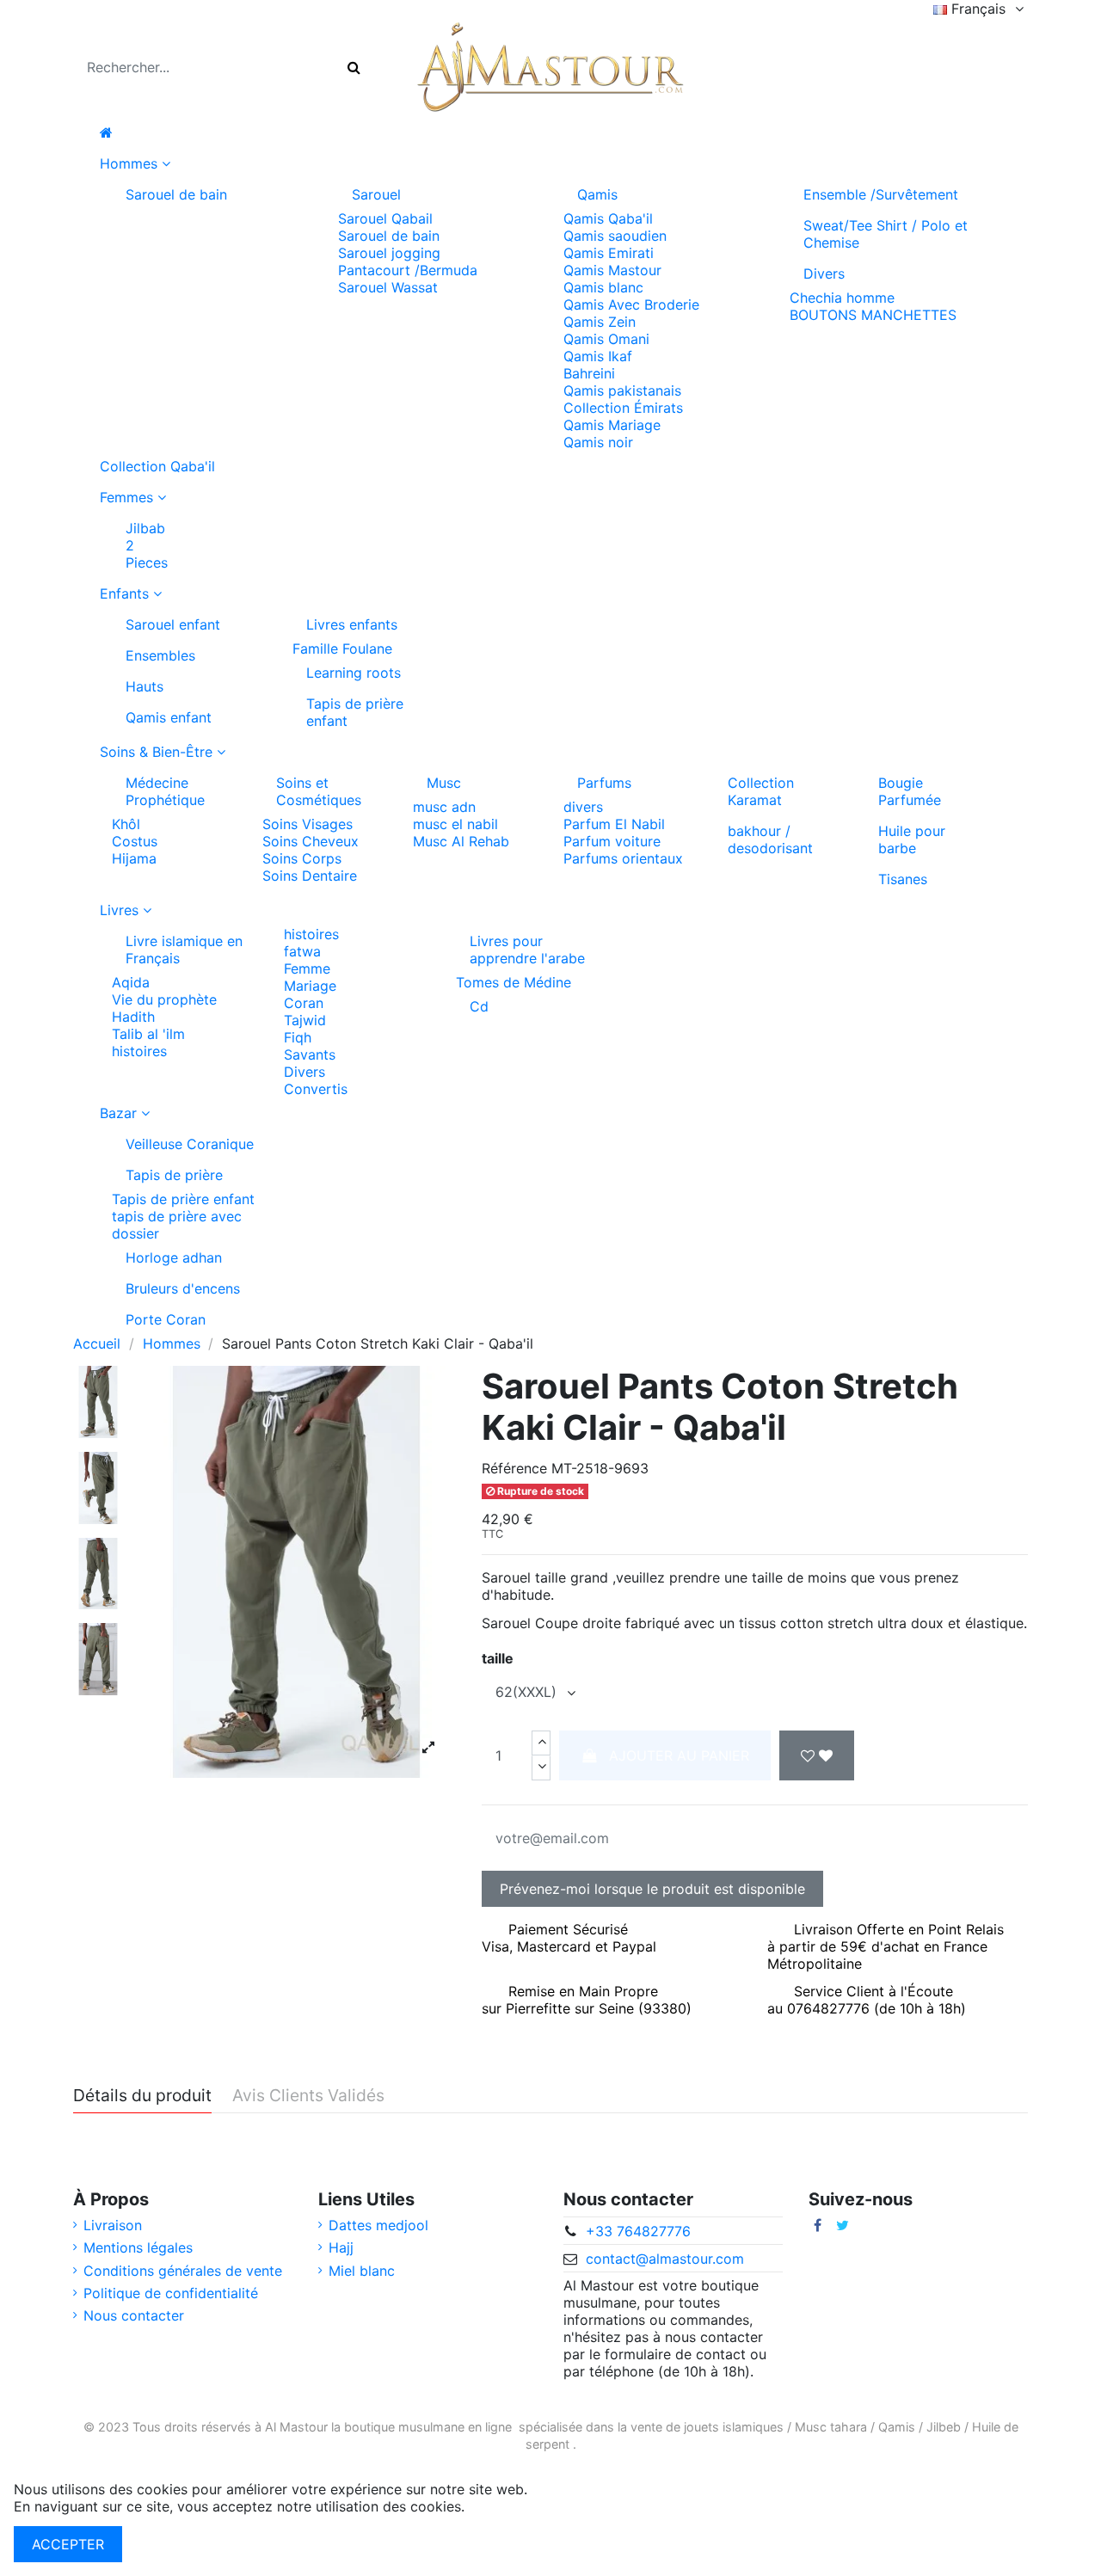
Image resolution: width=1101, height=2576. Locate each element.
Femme (307, 968)
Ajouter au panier (679, 1755)
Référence (514, 1468)
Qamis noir (598, 442)
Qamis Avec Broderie (631, 304)
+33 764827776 (638, 2231)
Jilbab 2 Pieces (147, 545)
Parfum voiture (612, 841)
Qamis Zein (600, 322)
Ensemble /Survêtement (881, 194)
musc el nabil (455, 824)
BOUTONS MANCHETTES (873, 315)
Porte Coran (166, 1319)
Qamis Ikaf (598, 356)
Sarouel (376, 194)
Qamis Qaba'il (608, 218)
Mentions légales (138, 2247)
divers (583, 807)
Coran (304, 1003)
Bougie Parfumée (910, 791)
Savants (310, 1054)
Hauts (145, 686)
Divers (824, 274)
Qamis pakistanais (622, 390)
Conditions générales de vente (183, 2271)
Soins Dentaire (310, 876)
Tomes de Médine (514, 982)
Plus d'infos (506, 2506)
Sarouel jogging (389, 253)
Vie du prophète (164, 999)
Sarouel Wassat (388, 287)
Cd (479, 1006)
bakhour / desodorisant (770, 839)
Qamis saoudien (615, 236)
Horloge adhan (174, 1257)
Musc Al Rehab (461, 841)
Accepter (68, 2544)
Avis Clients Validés (308, 2096)
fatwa (302, 951)
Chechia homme (842, 298)
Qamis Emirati (609, 253)
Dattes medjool (378, 2225)
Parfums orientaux (623, 858)
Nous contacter (134, 2315)
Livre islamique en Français (184, 950)
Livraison (113, 2225)
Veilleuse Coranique (190, 1144)
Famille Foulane (342, 649)
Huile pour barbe (912, 839)
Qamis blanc (603, 287)
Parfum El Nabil (614, 824)
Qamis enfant (169, 717)
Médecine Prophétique (165, 791)
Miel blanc (362, 2271)
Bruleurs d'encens (183, 1288)
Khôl (126, 824)
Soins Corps (302, 858)
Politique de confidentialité (171, 2293)
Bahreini (589, 373)
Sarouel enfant (173, 624)
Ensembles (160, 655)
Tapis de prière (174, 1175)
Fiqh (298, 1037)
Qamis (597, 194)
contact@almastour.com (665, 2259)
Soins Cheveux (311, 841)
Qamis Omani (606, 339)
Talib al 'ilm (148, 1034)
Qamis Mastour (612, 270)
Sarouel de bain (176, 194)
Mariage (310, 986)
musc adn (444, 807)
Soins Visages (308, 824)
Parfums (604, 783)
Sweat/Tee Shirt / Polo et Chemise (886, 234)
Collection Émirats (623, 408)
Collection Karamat (761, 791)
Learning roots (354, 673)
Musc (444, 783)
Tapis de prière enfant (355, 712)
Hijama (134, 858)
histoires (139, 1051)
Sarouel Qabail (385, 218)
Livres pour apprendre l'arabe (527, 950)
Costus (135, 841)
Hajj (341, 2247)
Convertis (316, 1089)
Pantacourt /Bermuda (408, 270)
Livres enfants (352, 624)
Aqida (131, 982)
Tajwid (305, 1020)
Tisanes (903, 879)
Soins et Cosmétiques (319, 791)
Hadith (133, 1017)
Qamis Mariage (612, 425)
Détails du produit (142, 2096)
